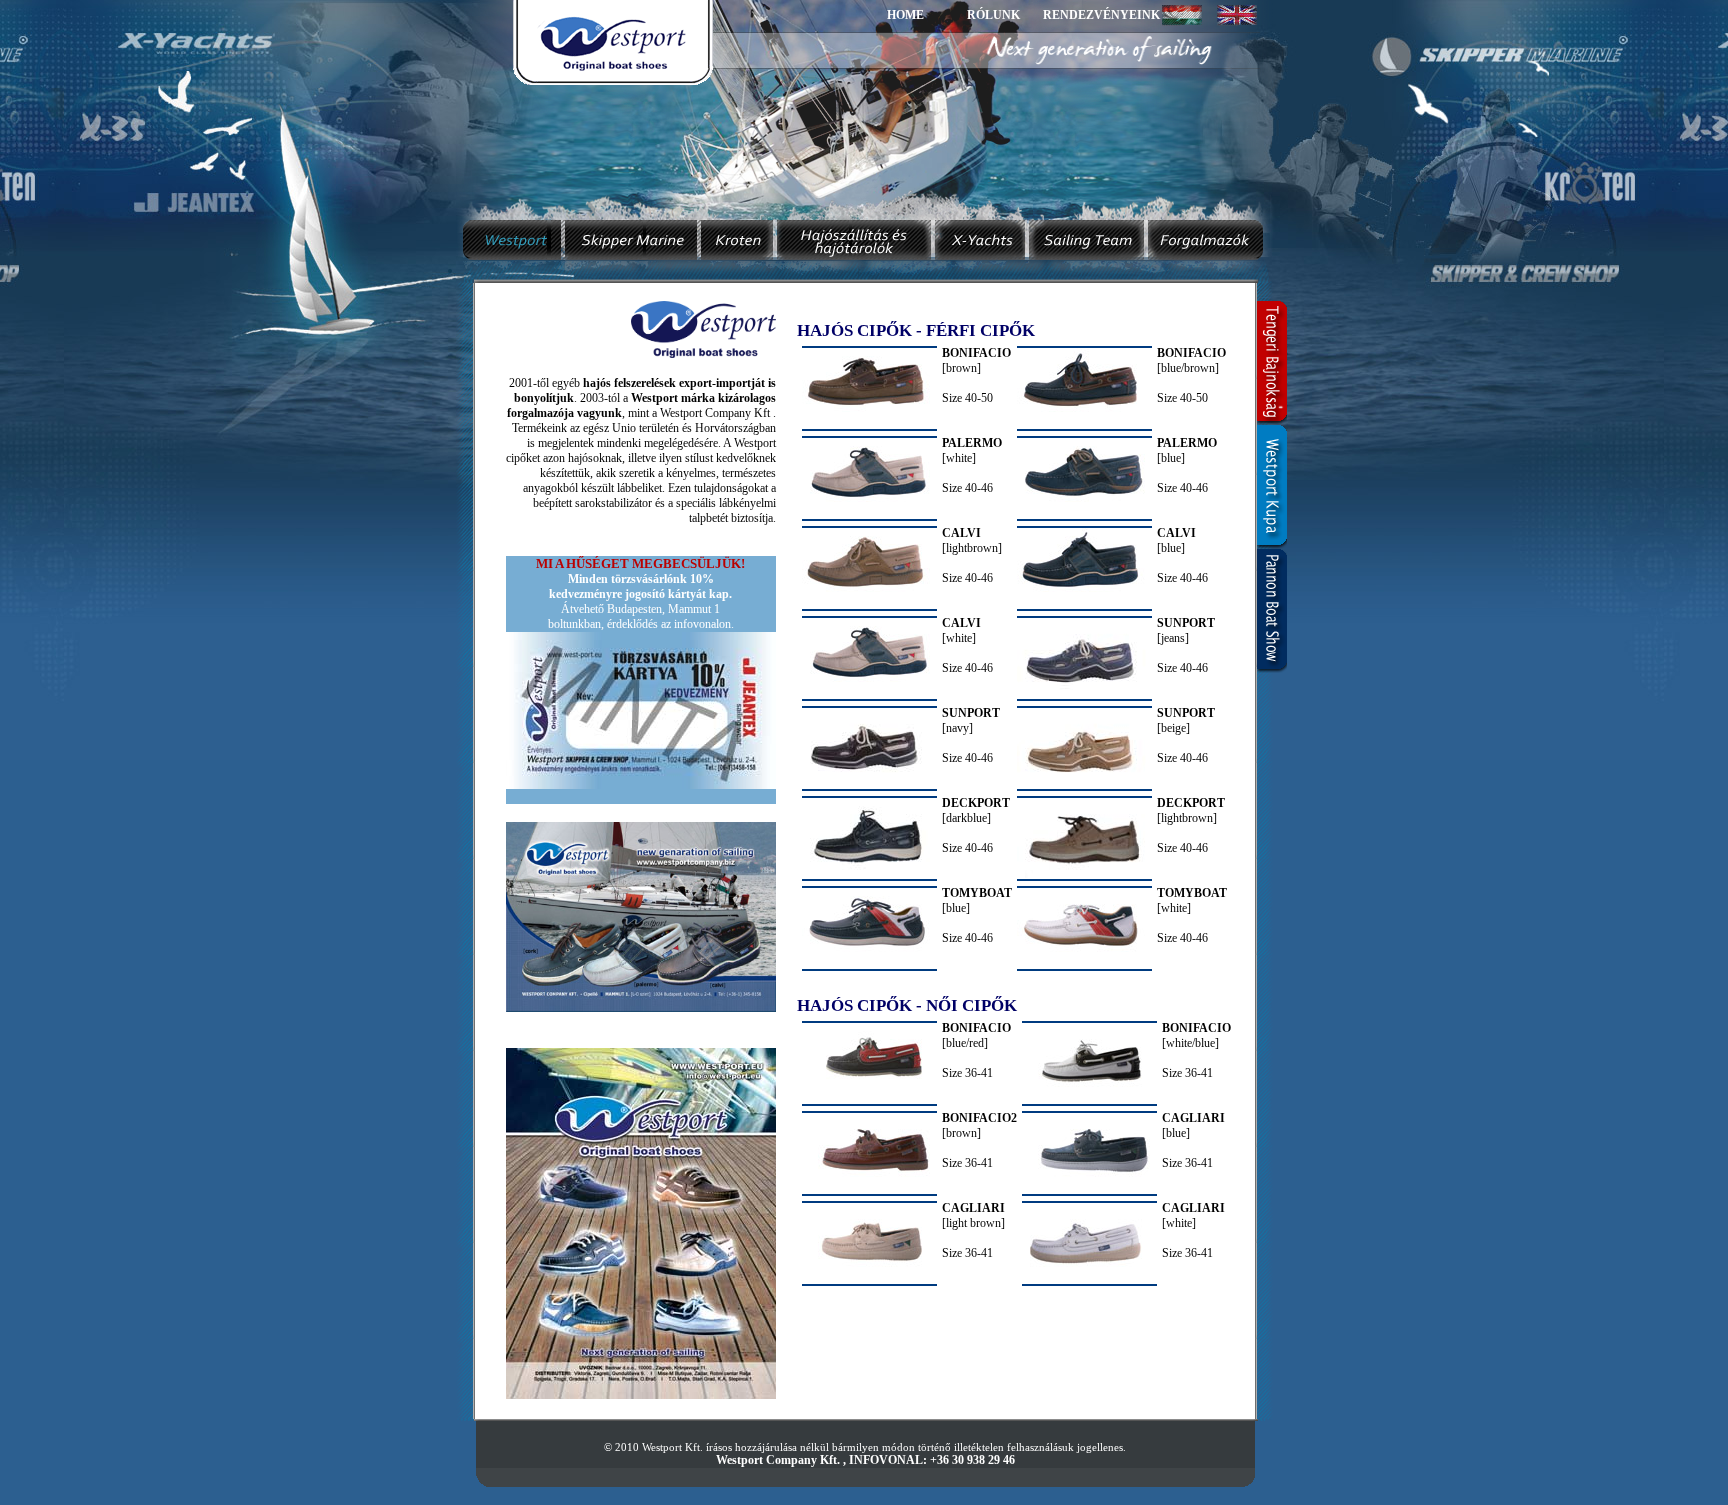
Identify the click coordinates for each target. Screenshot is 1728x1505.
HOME (905, 15)
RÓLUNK (993, 15)
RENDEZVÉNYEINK (1101, 15)
